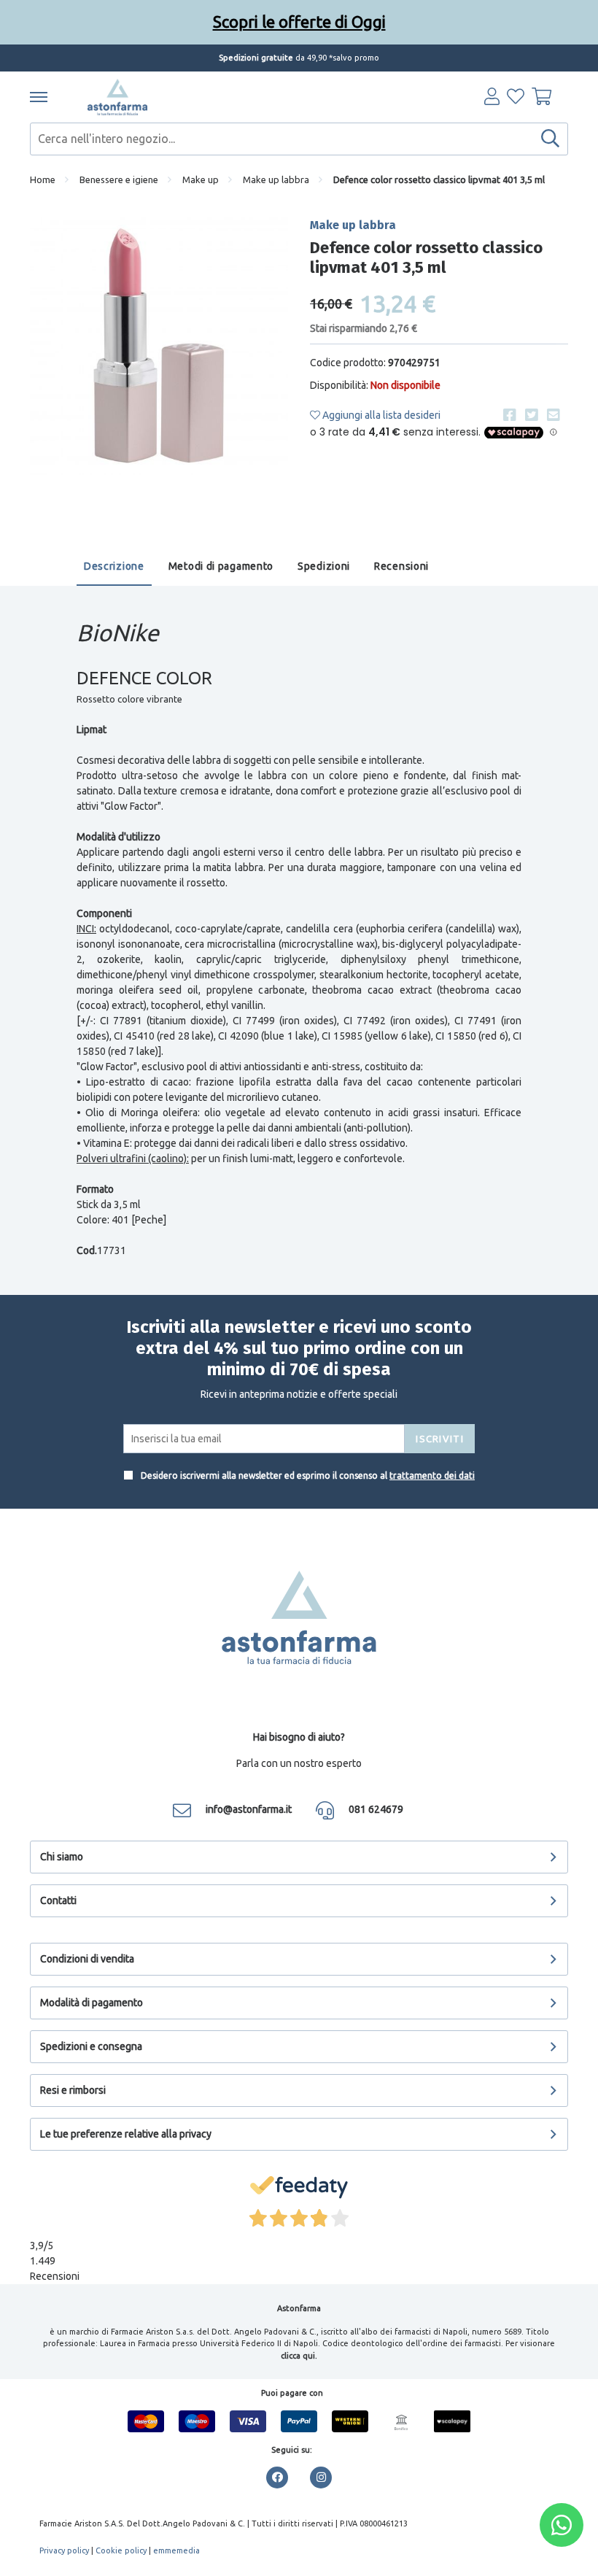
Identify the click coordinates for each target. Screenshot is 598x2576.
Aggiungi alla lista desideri (380, 415)
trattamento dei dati (432, 1475)
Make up (201, 179)
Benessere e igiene (119, 179)
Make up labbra (276, 179)
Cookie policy (121, 2550)
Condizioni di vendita (87, 1959)
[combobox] (299, 139)
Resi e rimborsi (73, 2090)
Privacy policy (64, 2550)
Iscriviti (440, 1439)
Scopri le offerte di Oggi (299, 22)
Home (43, 179)
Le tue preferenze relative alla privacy (126, 2134)
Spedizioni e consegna (91, 2046)
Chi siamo (62, 1857)
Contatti (58, 1900)
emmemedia (176, 2550)
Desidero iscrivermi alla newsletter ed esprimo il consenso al (307, 1475)
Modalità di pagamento (92, 2003)
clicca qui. (299, 2356)
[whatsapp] (562, 2525)
